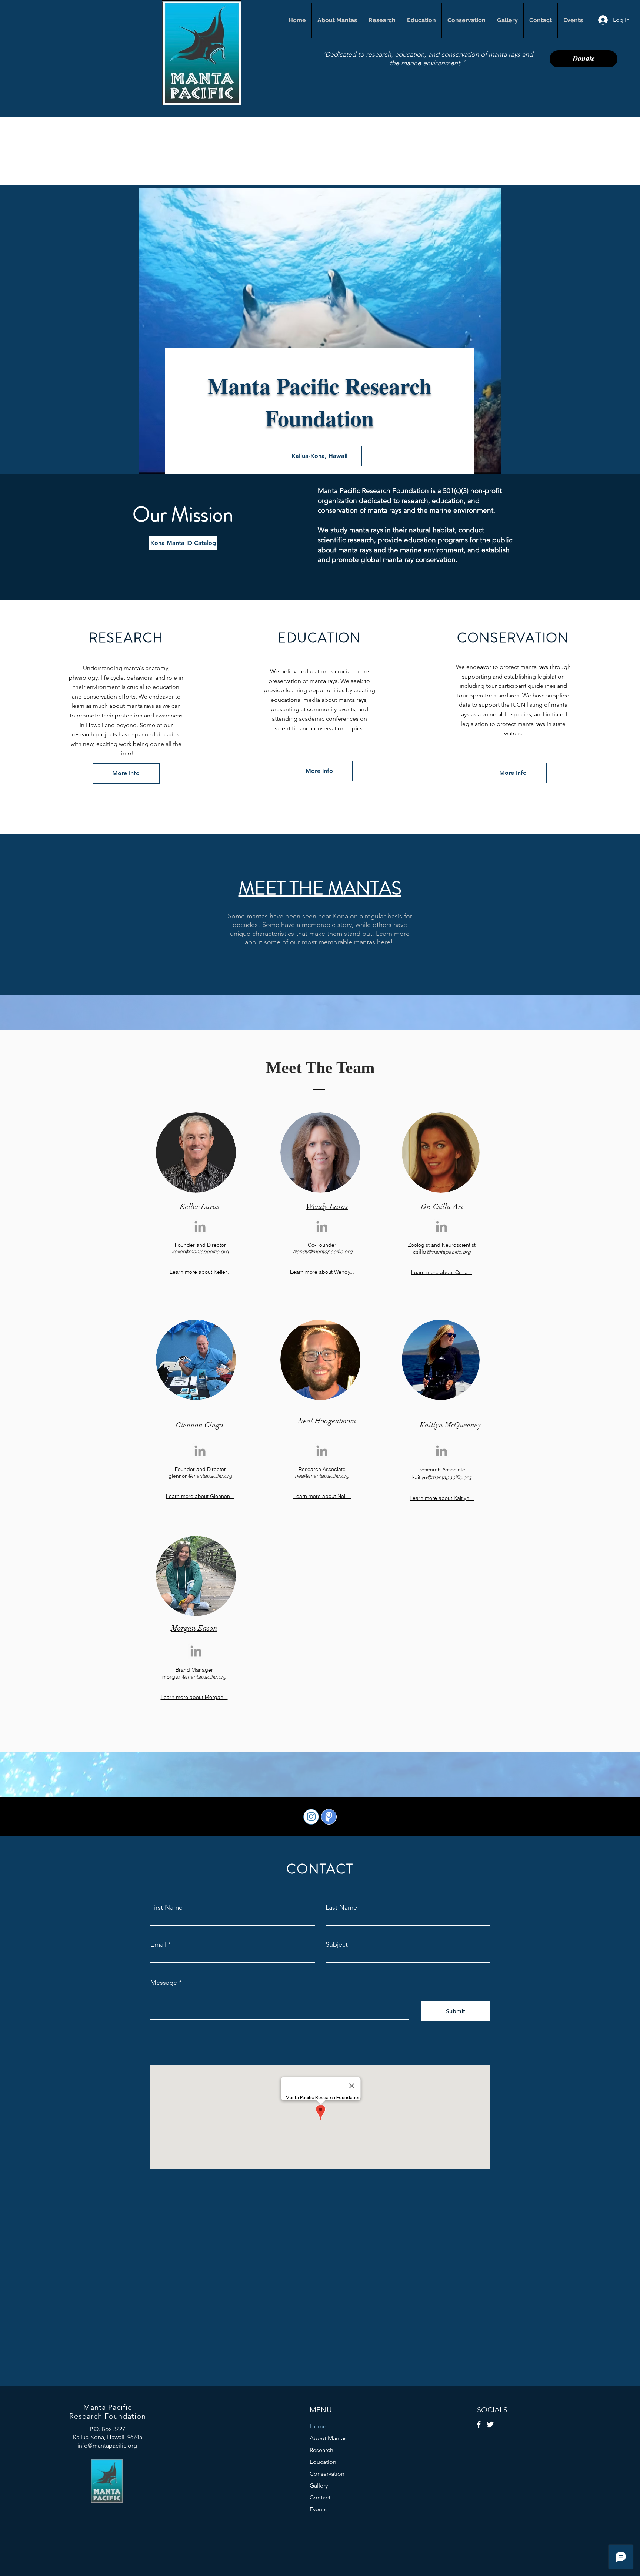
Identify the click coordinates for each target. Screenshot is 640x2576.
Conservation (327, 2474)
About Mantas (328, 2438)
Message (164, 1983)
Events (318, 2509)
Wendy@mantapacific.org (322, 1252)
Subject (337, 1944)
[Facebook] (479, 2424)
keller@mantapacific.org (200, 1252)
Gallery (319, 2485)
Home (318, 2426)
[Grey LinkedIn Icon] (200, 1226)
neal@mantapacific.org (322, 1476)
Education (323, 2462)
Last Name (341, 1907)
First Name (166, 1907)
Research (321, 2450)
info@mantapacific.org (107, 2446)
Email (158, 1944)
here (384, 942)
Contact (320, 2497)
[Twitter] (490, 2424)
